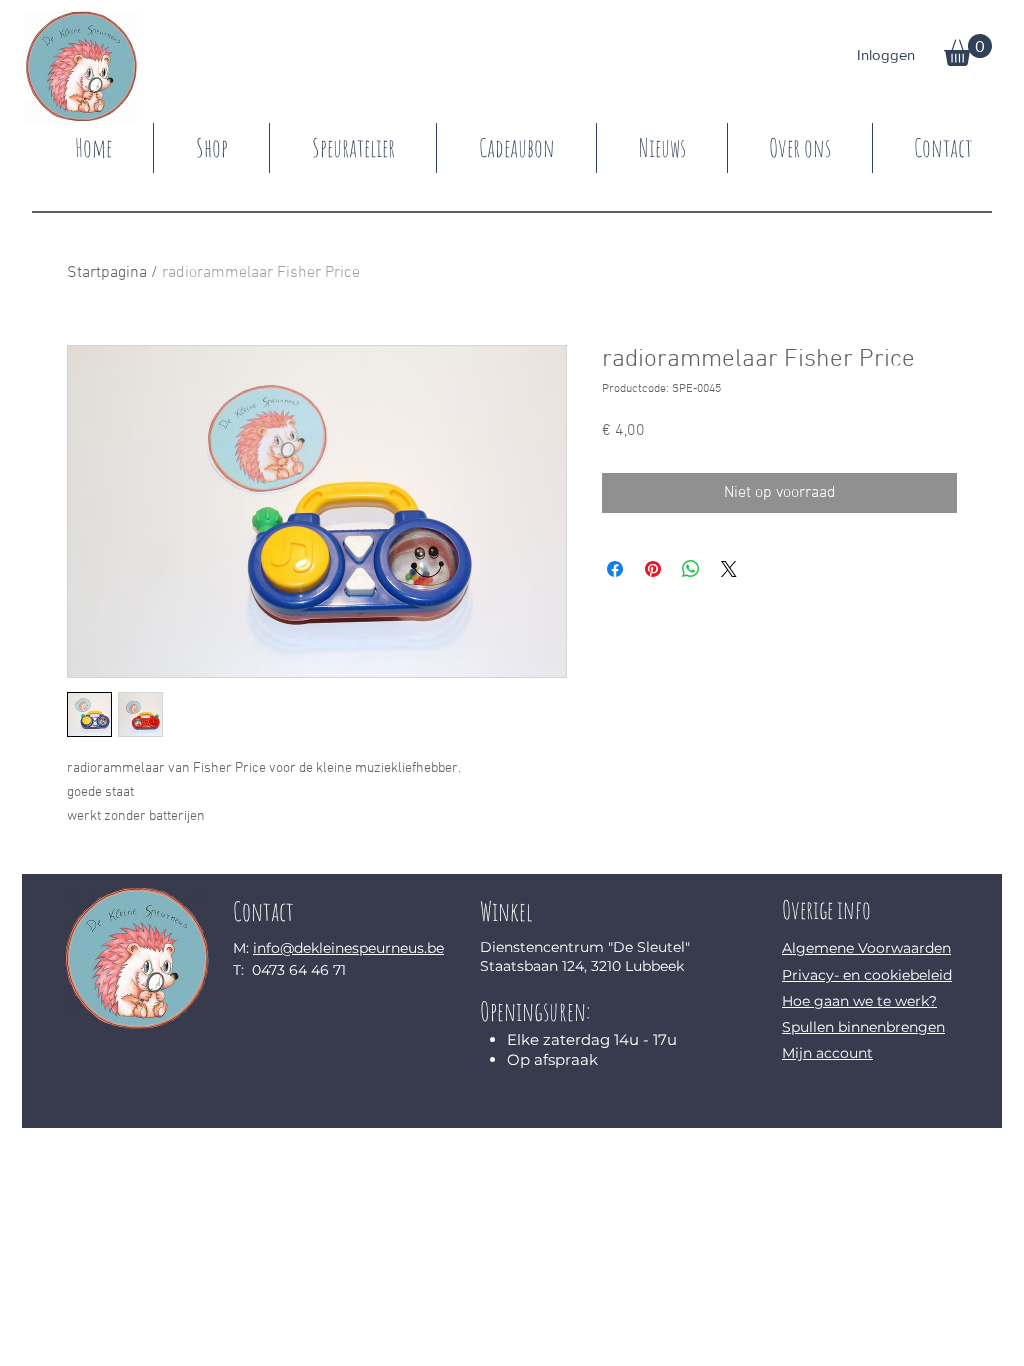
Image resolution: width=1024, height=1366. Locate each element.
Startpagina (107, 273)
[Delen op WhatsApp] (691, 569)
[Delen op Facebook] (615, 569)
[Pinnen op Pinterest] (653, 569)
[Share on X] (729, 569)
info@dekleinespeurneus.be (348, 948)
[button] (968, 50)
